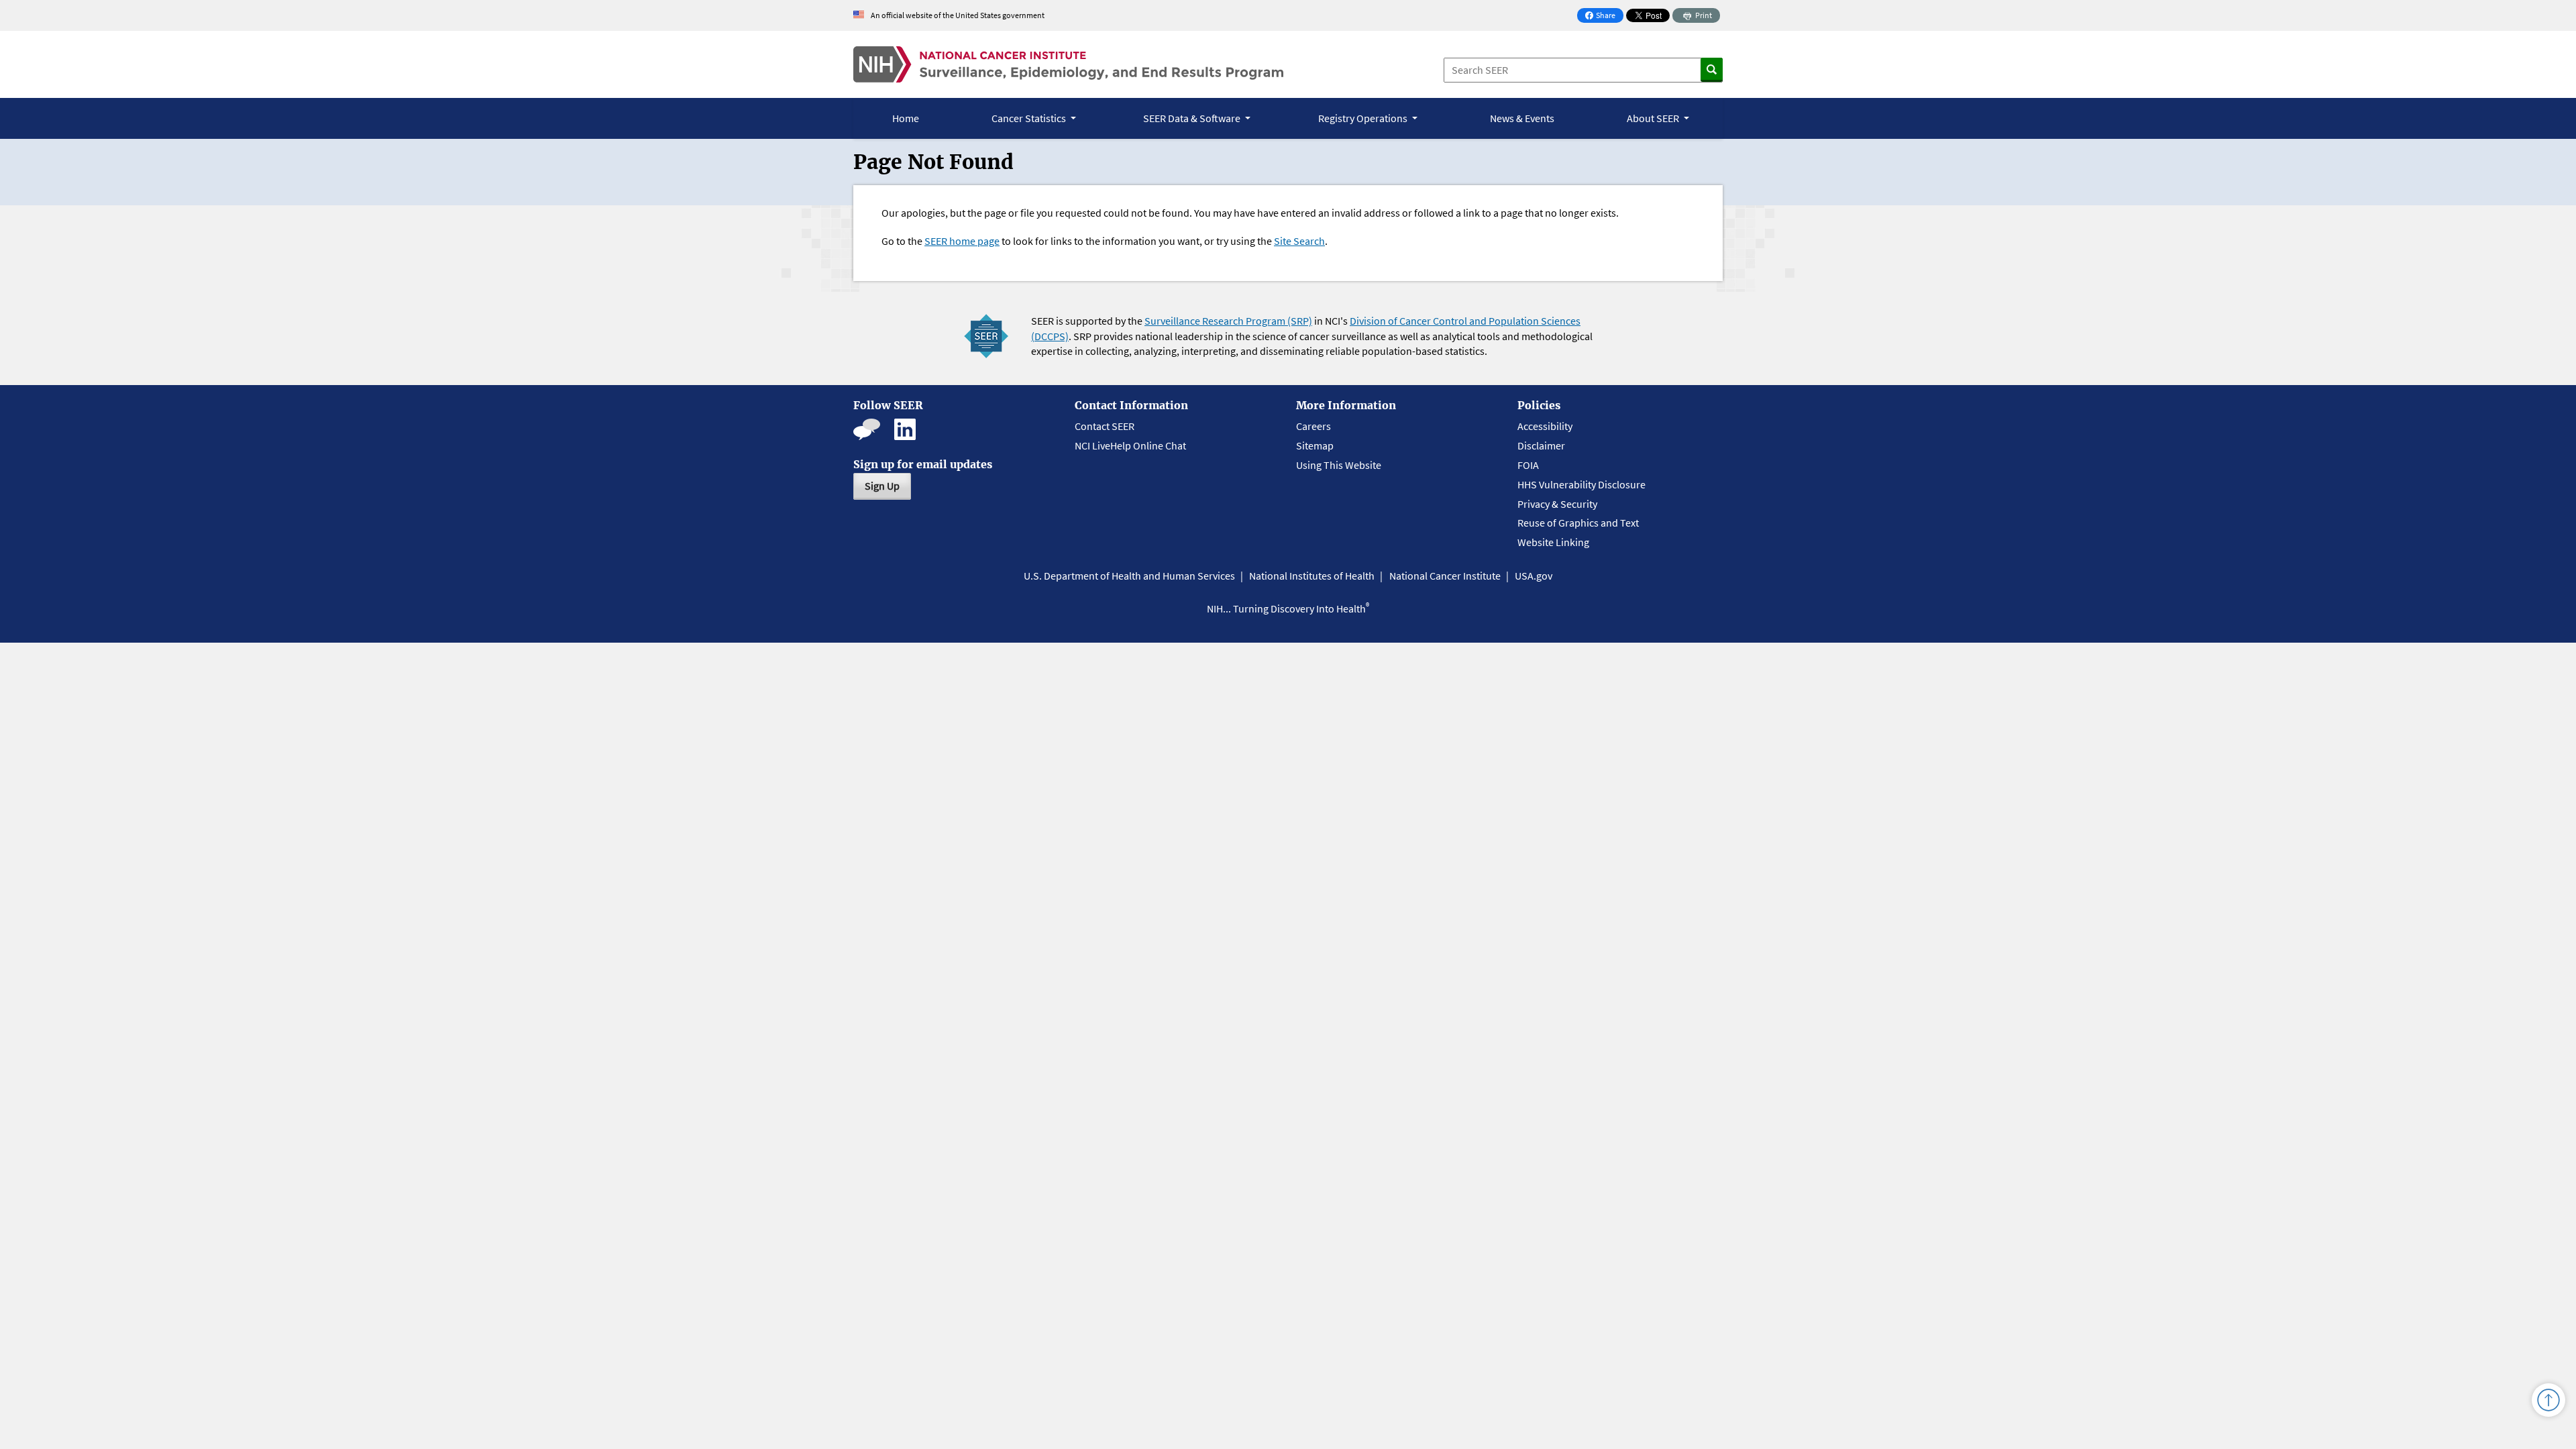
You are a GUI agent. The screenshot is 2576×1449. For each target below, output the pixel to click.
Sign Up (882, 486)
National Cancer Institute (1445, 576)
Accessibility (1545, 426)
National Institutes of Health (1312, 576)
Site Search (1299, 241)
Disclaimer (1541, 445)
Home (906, 118)
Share (1604, 16)
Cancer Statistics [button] (1030, 118)
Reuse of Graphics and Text (1578, 523)
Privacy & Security (1557, 504)
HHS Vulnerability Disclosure (1581, 484)
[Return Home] (1068, 64)
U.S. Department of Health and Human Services (1129, 576)
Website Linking (1553, 542)
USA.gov (1534, 576)
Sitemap (1315, 445)
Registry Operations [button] (1364, 118)
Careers (1313, 426)
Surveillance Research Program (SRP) (1228, 321)
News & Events (1522, 118)
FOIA (1528, 465)
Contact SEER (1105, 426)
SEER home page (962, 241)
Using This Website (1339, 465)
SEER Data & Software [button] (1193, 118)
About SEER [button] (1654, 118)
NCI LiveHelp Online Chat (1130, 445)
